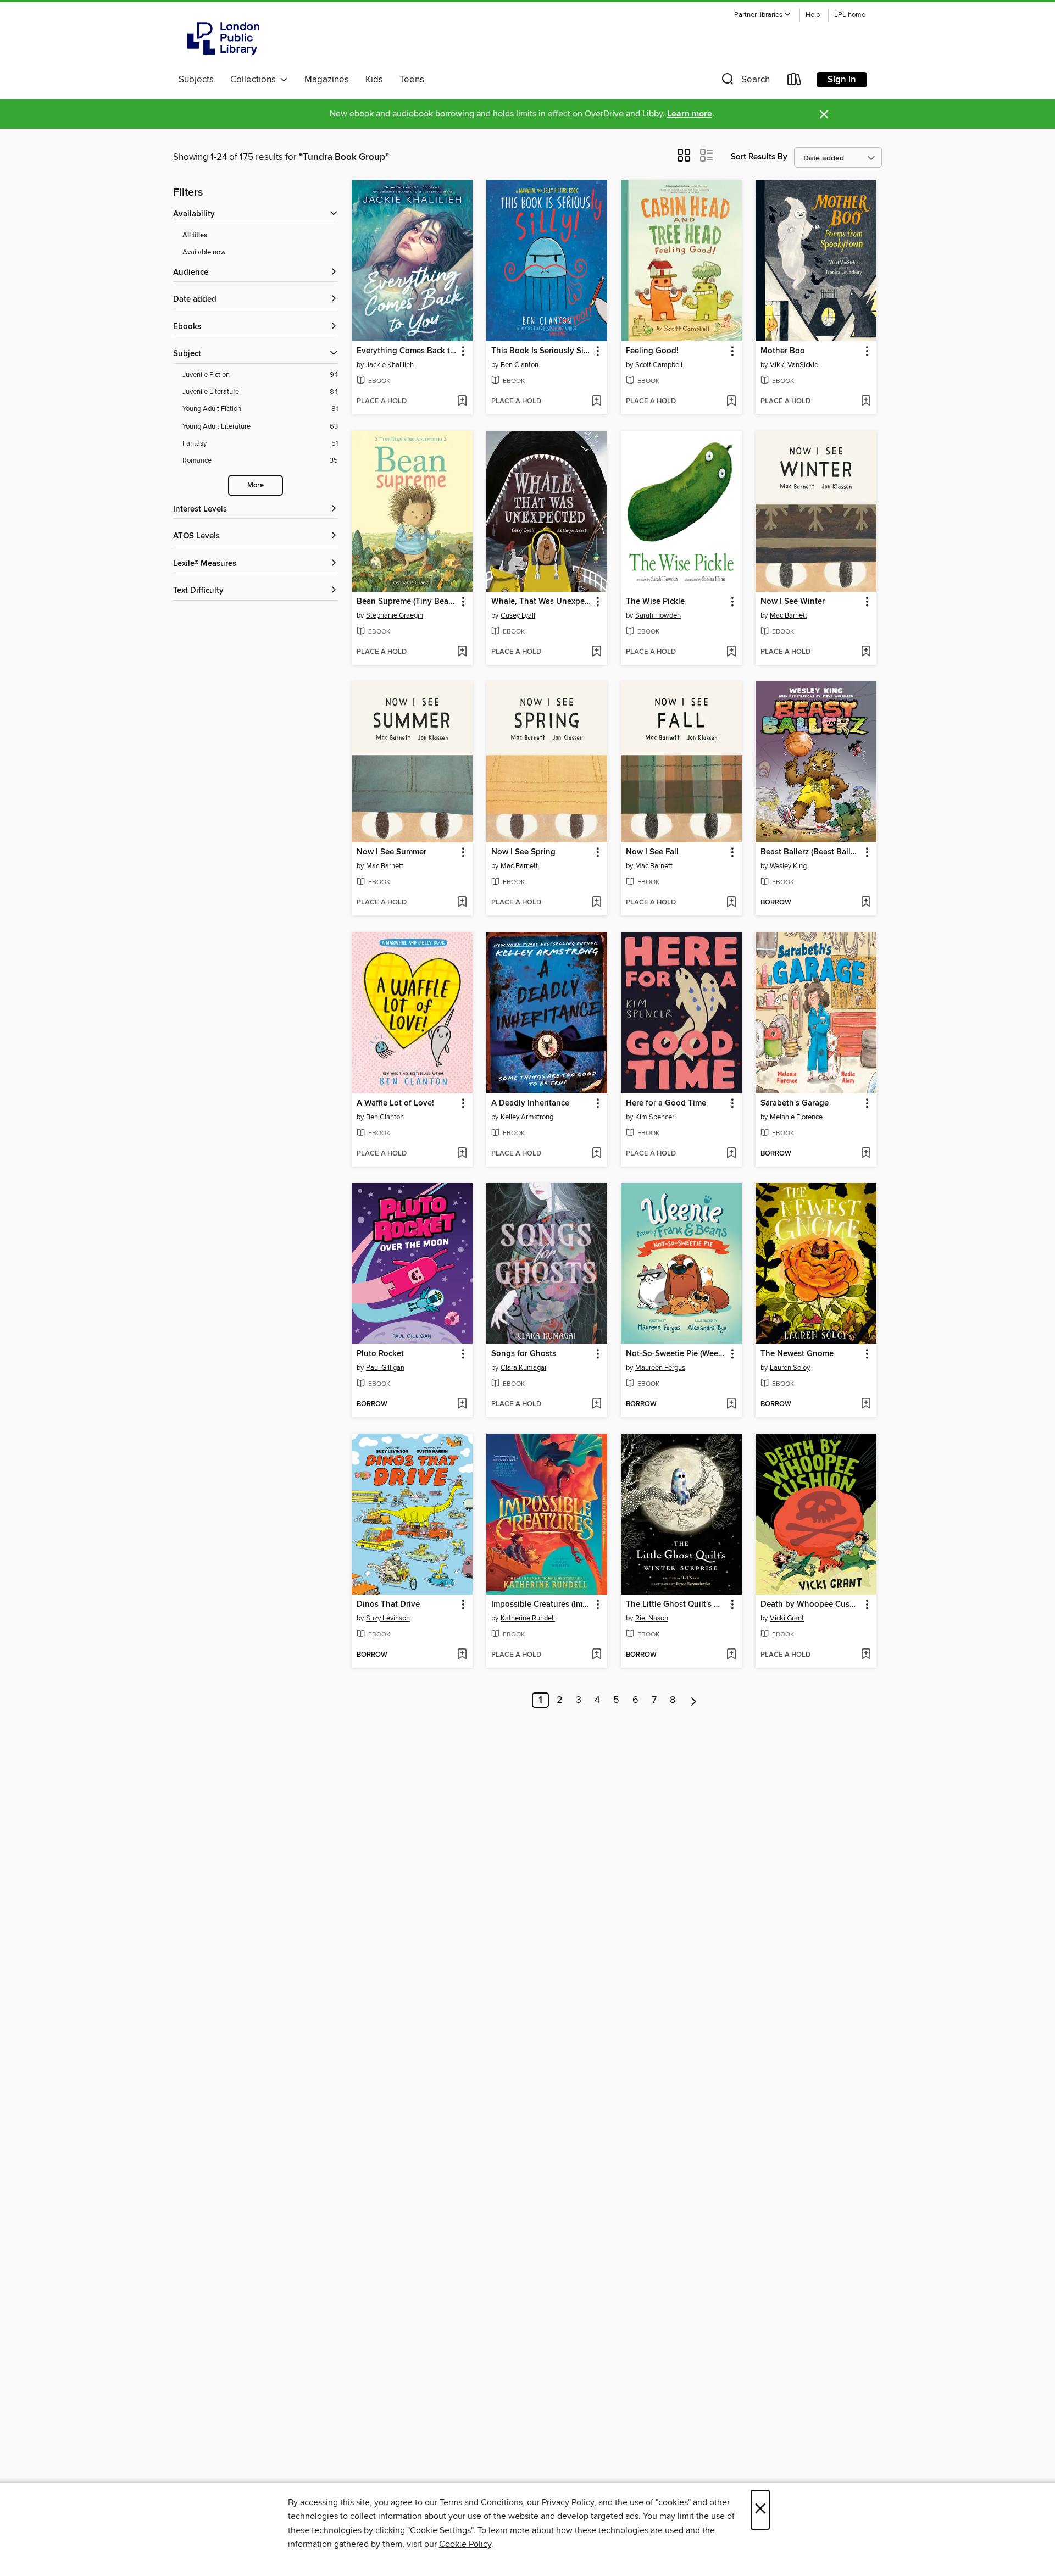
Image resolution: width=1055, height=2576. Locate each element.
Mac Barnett (789, 615)
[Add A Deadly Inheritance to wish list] (596, 1154)
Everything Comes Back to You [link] (407, 351)
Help (813, 15)
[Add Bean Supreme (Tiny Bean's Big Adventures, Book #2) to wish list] (462, 652)
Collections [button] (255, 80)
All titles (195, 235)
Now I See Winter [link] (793, 602)
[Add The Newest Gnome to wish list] (866, 1404)
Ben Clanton (520, 365)
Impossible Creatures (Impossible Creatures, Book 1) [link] (542, 1605)
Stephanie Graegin (395, 615)
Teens (412, 80)
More (256, 485)
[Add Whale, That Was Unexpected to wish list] (596, 652)
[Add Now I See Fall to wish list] (731, 903)
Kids (374, 80)
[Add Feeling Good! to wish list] (731, 402)
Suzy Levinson (388, 1618)
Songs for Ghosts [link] (524, 1354)
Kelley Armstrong (527, 1117)
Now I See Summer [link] (392, 852)
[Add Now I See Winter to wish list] (866, 652)
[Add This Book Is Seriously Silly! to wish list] (596, 402)
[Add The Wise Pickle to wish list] (731, 652)
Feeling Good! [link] (652, 351)
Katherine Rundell (528, 1618)
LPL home (850, 15)
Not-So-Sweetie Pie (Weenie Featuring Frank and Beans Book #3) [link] (676, 1354)
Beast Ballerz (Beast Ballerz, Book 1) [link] (811, 852)
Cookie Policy (465, 2544)
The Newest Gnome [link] (797, 1354)
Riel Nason (652, 1618)
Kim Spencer (655, 1117)
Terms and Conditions (481, 2502)
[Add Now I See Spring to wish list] (596, 903)
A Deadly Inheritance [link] (530, 1103)
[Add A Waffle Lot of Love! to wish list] (462, 1154)
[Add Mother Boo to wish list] (866, 402)
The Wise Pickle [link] (655, 602)
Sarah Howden (658, 615)
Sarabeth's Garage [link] (795, 1103)
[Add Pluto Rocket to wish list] (462, 1404)
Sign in (842, 80)
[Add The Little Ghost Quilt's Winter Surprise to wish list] (731, 1655)
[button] (763, 15)
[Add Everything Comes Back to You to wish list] (462, 402)
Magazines (327, 80)
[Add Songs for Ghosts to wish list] (596, 1404)
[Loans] (795, 82)
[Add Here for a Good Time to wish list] (731, 1154)
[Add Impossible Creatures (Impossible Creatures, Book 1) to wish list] (596, 1655)
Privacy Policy (568, 2502)
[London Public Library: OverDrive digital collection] (224, 38)
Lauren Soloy (790, 1368)
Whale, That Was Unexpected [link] (542, 602)
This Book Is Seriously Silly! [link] (542, 351)
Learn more (690, 114)
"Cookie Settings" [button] (440, 2530)
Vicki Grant (787, 1618)
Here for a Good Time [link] (666, 1103)
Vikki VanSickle (794, 365)
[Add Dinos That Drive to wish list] (462, 1655)
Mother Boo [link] (783, 351)
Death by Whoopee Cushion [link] (811, 1605)
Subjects (196, 80)
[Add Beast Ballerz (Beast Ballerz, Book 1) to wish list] (866, 903)
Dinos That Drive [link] (388, 1605)
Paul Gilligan (385, 1368)
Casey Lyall (518, 615)
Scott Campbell (659, 365)
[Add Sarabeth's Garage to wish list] (866, 1154)
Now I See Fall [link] (652, 852)
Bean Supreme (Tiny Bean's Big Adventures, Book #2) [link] (407, 602)
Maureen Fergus (660, 1368)
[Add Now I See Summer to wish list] (462, 903)
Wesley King (788, 866)
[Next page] (694, 1700)
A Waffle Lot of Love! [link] (395, 1103)
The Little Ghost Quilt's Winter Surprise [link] (676, 1605)
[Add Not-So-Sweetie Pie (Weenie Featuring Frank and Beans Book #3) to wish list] (731, 1404)
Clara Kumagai (523, 1368)
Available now (204, 252)
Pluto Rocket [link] (380, 1354)
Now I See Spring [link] (523, 852)
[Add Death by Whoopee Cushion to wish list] (866, 1655)
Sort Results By (759, 157)
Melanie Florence (796, 1117)
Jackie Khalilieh (390, 365)
